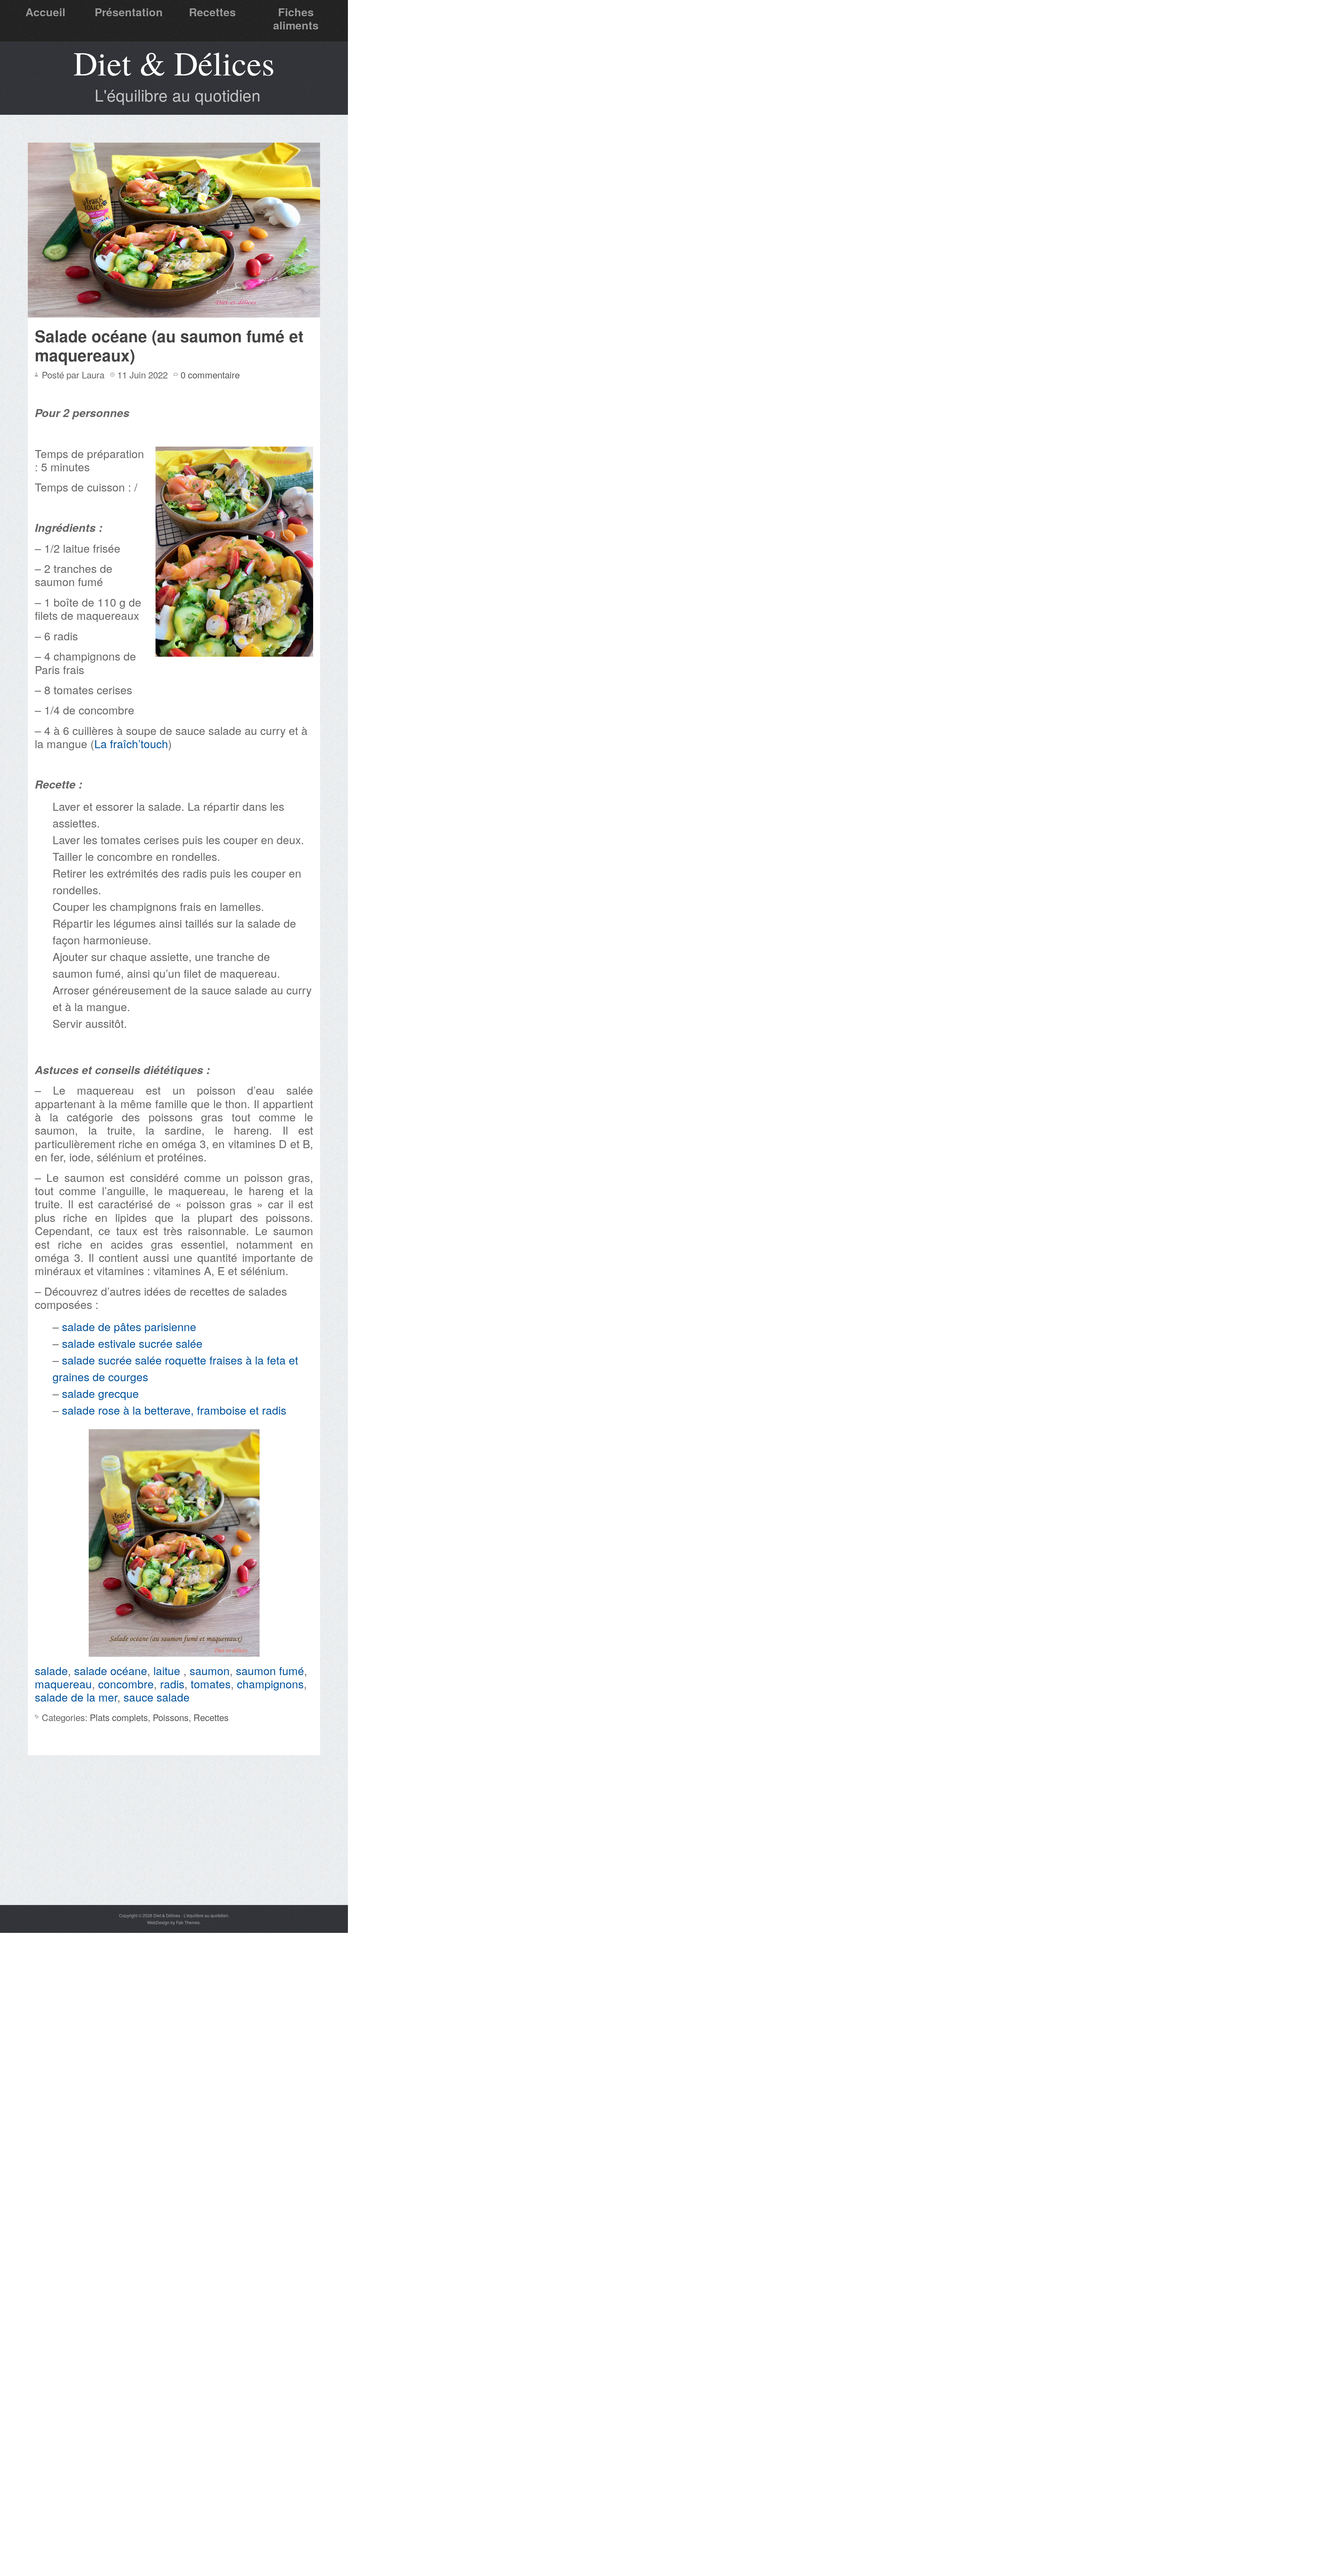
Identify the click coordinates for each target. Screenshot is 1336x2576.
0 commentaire (210, 374)
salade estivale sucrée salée (132, 1343)
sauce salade (157, 1697)
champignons (270, 1683)
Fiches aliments (296, 18)
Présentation (129, 12)
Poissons (171, 1717)
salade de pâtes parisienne (128, 1326)
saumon (210, 1670)
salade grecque (100, 1393)
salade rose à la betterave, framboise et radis (174, 1410)
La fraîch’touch (131, 743)
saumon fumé (270, 1670)
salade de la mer (76, 1697)
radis (172, 1683)
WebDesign (158, 1922)
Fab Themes (188, 1922)
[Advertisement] (174, 1853)
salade (51, 1670)
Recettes (212, 12)
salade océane (111, 1670)
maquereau (63, 1683)
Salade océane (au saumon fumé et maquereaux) (169, 345)
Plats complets (119, 1717)
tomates (211, 1683)
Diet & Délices (174, 63)
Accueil (45, 12)
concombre (126, 1683)
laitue (168, 1670)
